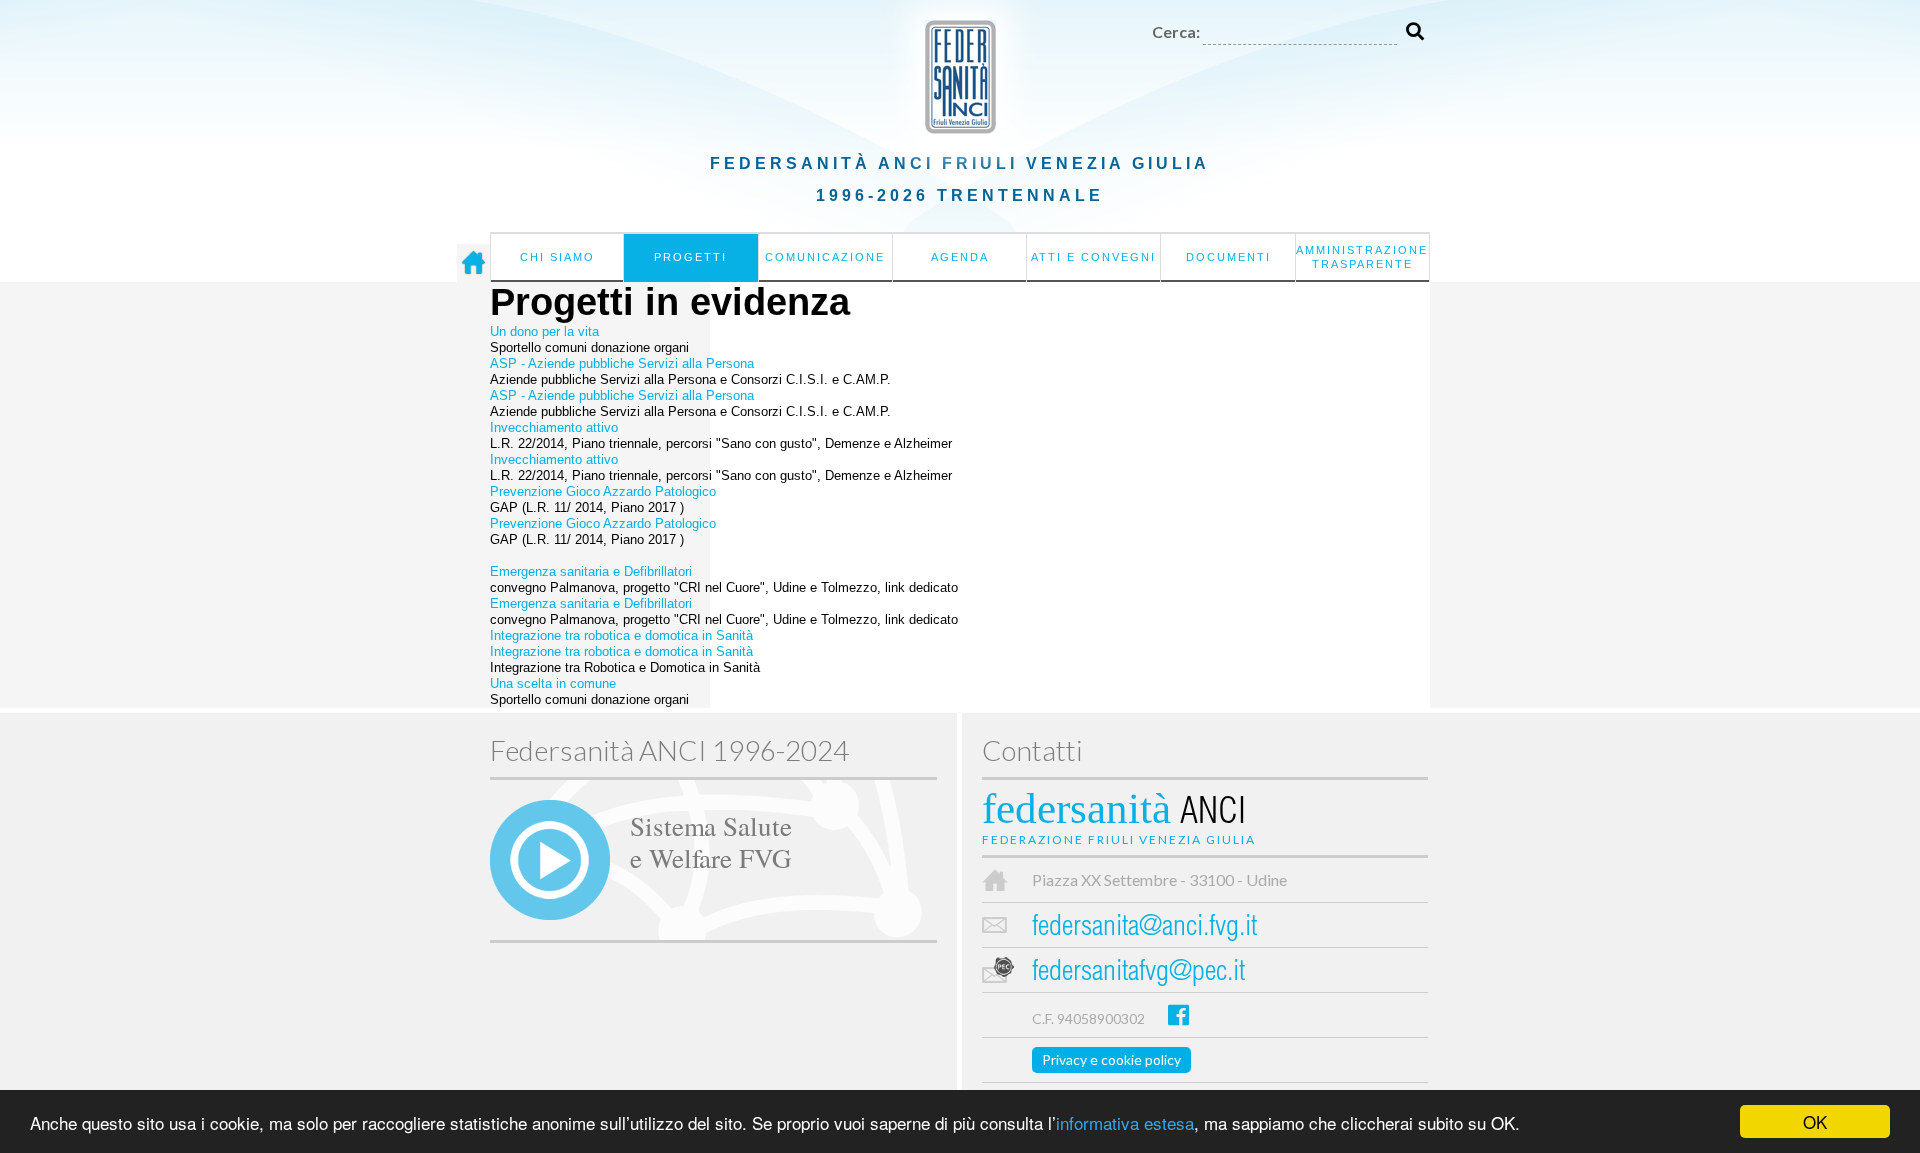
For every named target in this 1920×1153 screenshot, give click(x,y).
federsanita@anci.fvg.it (1144, 928)
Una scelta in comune (553, 683)
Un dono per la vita (544, 331)
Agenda (960, 257)
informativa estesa (1125, 1122)
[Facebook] (1178, 1014)
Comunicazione (825, 257)
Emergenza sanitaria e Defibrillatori (591, 571)
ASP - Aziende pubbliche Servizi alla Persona (622, 363)
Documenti (1228, 257)
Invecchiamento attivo (554, 427)
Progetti (690, 257)
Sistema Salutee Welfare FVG (711, 841)
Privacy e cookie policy (1111, 1059)
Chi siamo (557, 257)
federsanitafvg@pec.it (1138, 973)
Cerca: (1176, 31)
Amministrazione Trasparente (1362, 257)
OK (1815, 1121)
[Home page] (473, 263)
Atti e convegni (1093, 257)
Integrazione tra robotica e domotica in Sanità (621, 635)
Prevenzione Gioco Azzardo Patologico (603, 491)
